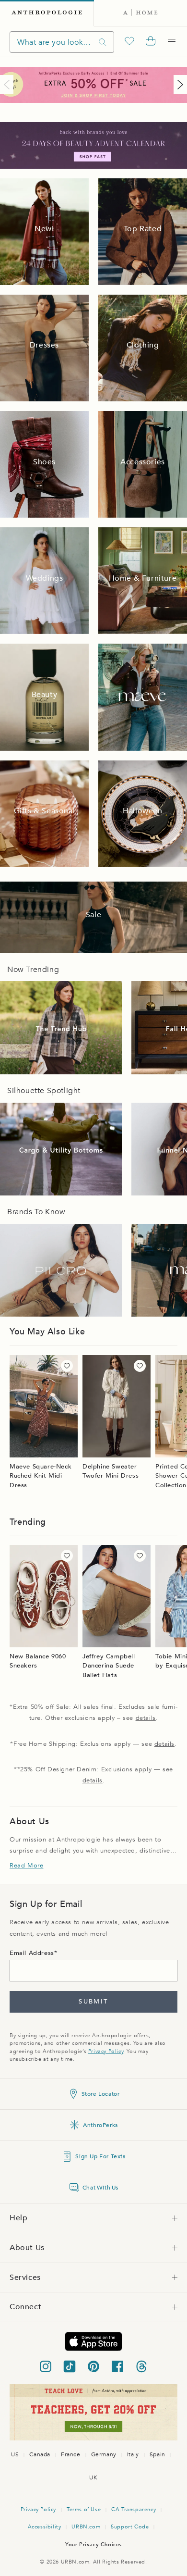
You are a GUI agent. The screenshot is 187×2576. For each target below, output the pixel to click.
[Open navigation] (172, 42)
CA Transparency (134, 2509)
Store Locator (101, 2094)
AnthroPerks (100, 2125)
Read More (26, 1866)
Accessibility (45, 2527)
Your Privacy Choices (93, 2545)
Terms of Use (84, 2509)
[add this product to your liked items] (67, 1366)
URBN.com (86, 2527)
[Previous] (9, 85)
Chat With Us (100, 2188)
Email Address (32, 1953)
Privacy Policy (106, 2051)
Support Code (130, 2527)
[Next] (178, 85)
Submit (93, 2002)
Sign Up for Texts (100, 2156)
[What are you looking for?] (103, 42)
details (146, 1718)
